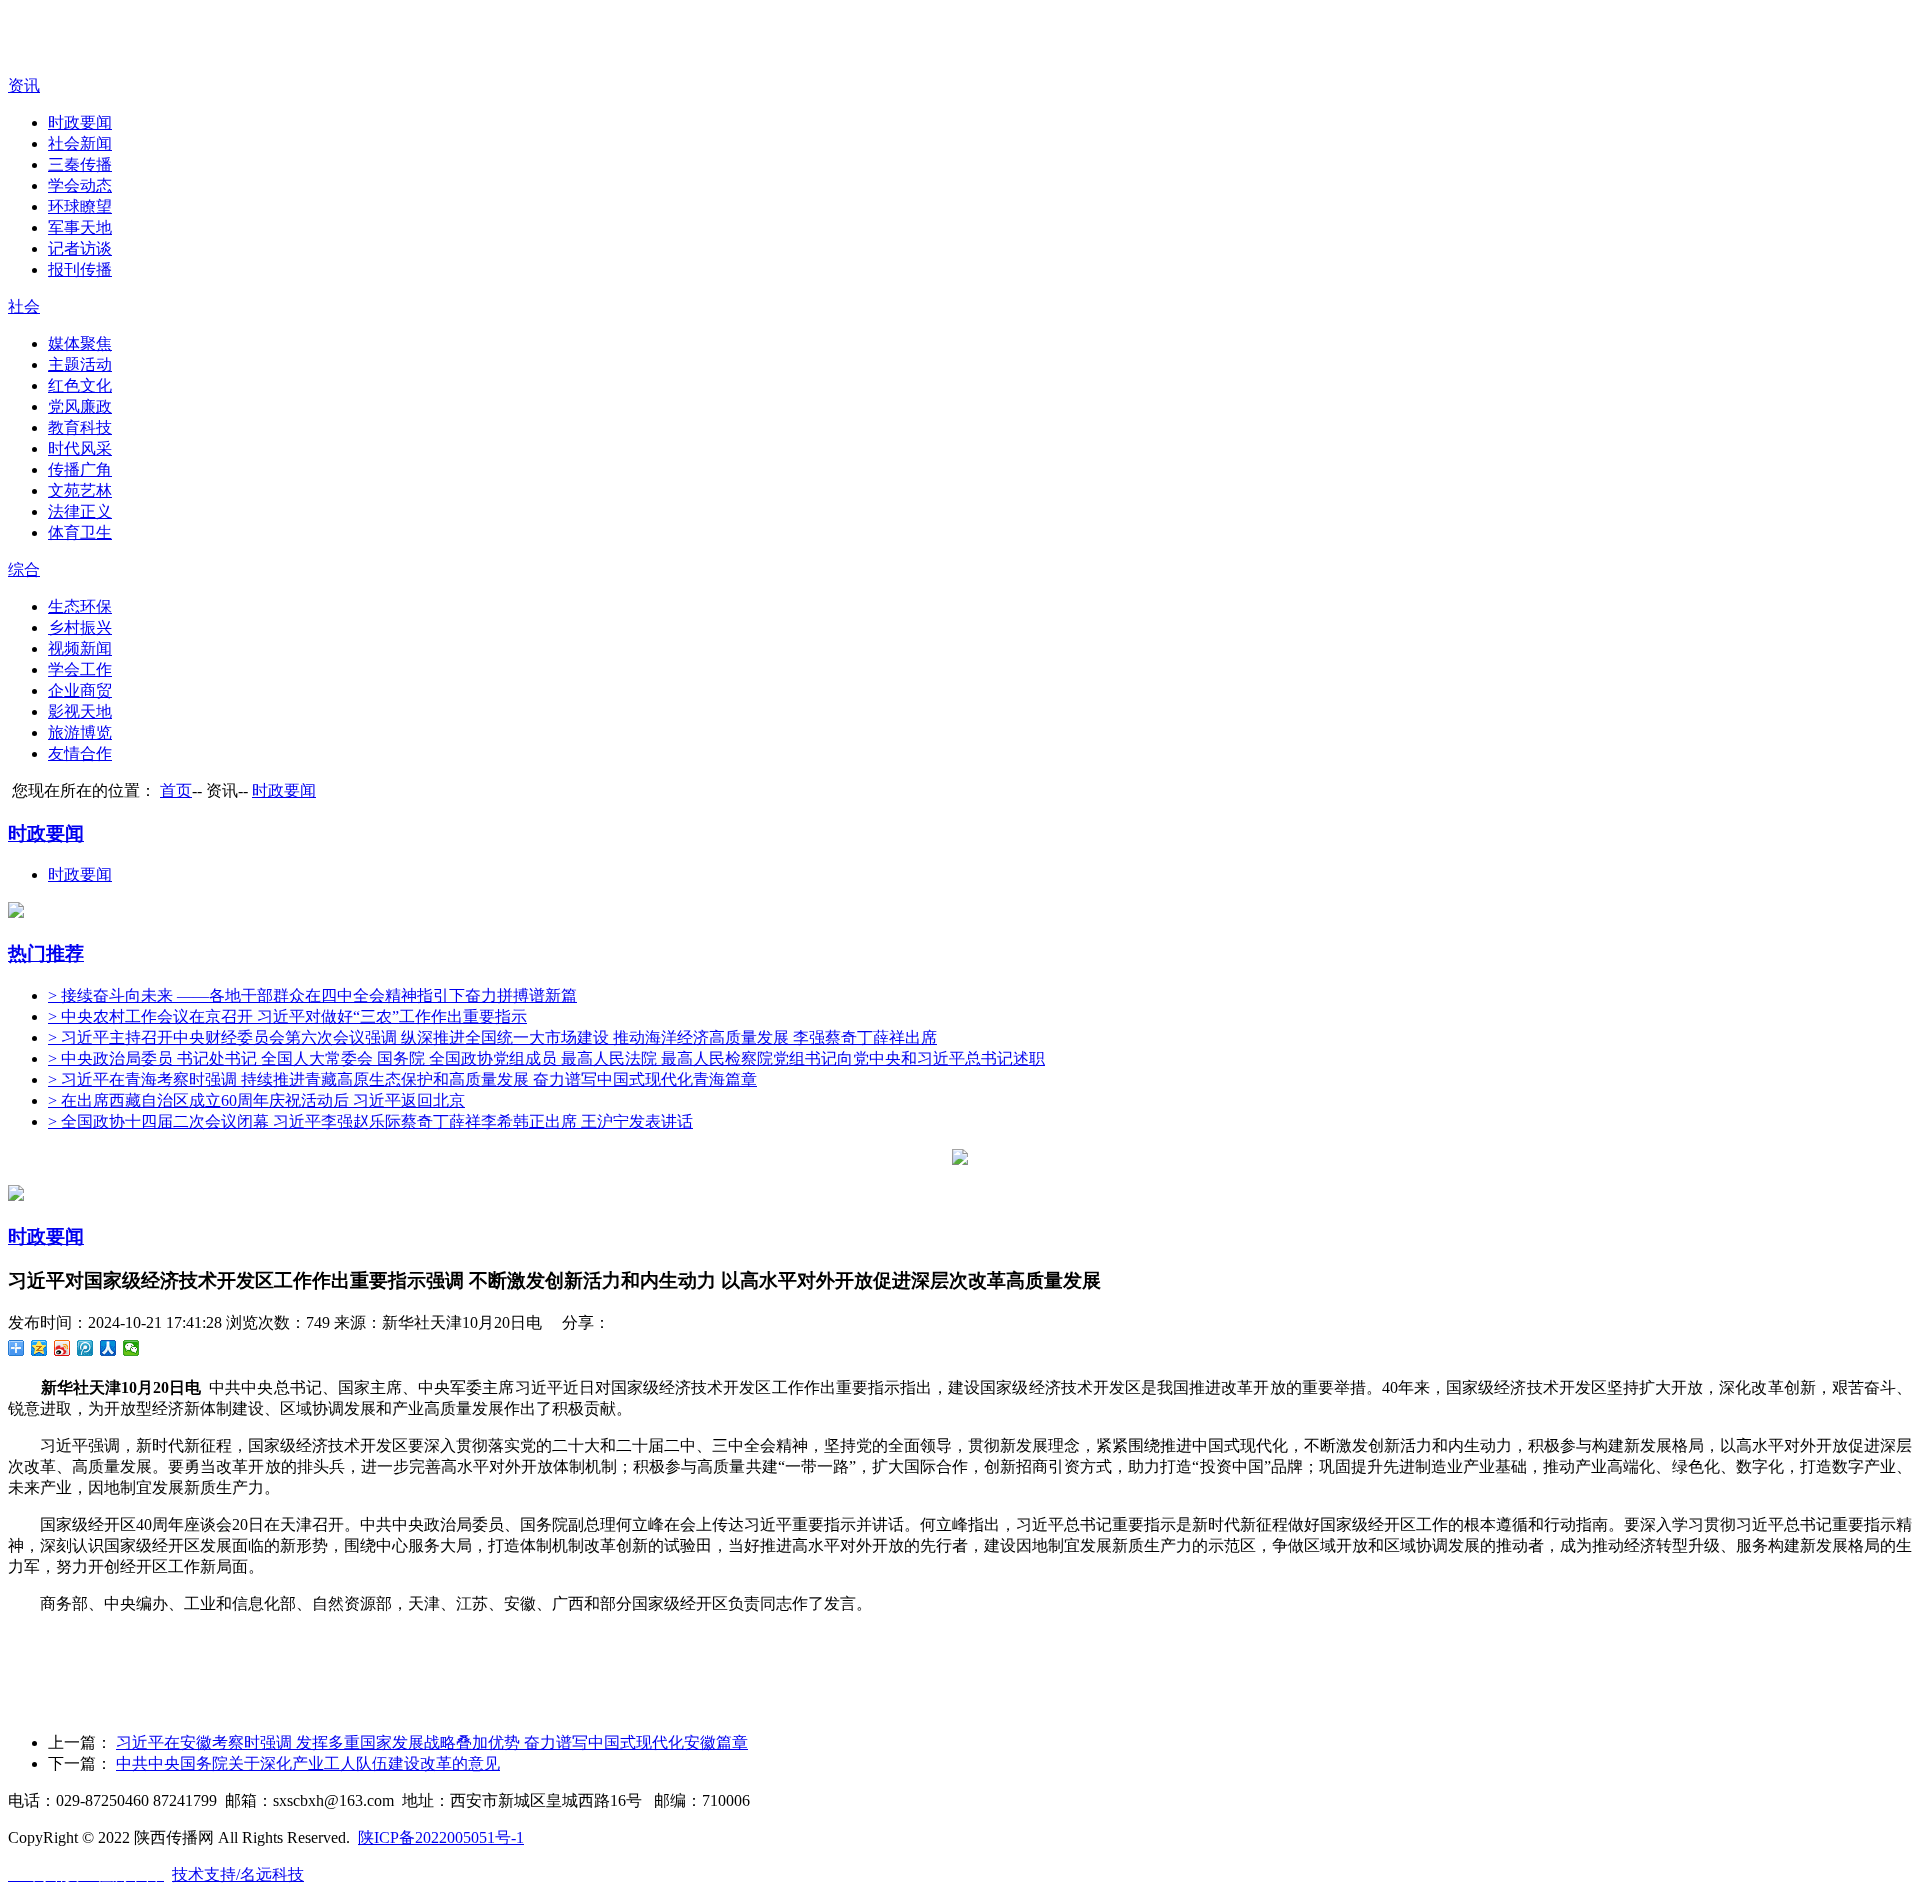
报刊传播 (80, 269)
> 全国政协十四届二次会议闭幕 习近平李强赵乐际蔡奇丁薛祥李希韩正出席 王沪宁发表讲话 (370, 1121)
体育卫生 (80, 532)
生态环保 (80, 606)
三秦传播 (80, 164)
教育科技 (80, 427)
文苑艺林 (80, 490)
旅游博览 (80, 732)
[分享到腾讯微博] (85, 1348)
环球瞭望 (80, 206)
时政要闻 (80, 122)
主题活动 (80, 364)
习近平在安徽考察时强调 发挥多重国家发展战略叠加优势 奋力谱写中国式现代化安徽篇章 (432, 1742)
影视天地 (80, 711)
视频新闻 (80, 648)
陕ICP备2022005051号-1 (441, 1837)
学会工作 (80, 669)
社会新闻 (80, 143)
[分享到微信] (131, 1348)
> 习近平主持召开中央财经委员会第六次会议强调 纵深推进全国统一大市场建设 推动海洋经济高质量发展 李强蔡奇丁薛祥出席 (492, 1037)
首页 (176, 790)
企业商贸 (80, 690)
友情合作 (80, 753)
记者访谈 (80, 248)
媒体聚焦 (80, 343)
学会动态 (80, 185)
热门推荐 (46, 953)
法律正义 (80, 511)
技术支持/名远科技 (238, 1874)
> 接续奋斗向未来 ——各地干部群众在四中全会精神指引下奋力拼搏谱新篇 (312, 995)
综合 (24, 569)
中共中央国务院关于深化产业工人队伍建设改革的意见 (308, 1763)
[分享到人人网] (108, 1348)
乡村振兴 (80, 627)
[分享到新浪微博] (62, 1348)
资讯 (24, 85)
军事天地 (80, 227)
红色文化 (80, 385)
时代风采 (80, 448)
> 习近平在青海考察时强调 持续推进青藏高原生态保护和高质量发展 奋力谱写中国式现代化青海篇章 (402, 1079)
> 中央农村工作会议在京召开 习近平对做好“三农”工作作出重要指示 (287, 1016)
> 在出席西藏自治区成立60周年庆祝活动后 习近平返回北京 (256, 1100)
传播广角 (80, 469)
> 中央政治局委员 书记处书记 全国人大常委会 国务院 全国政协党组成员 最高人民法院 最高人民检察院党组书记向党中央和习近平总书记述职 (546, 1058)
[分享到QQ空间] (39, 1348)
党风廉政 (80, 406)
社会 (24, 306)
